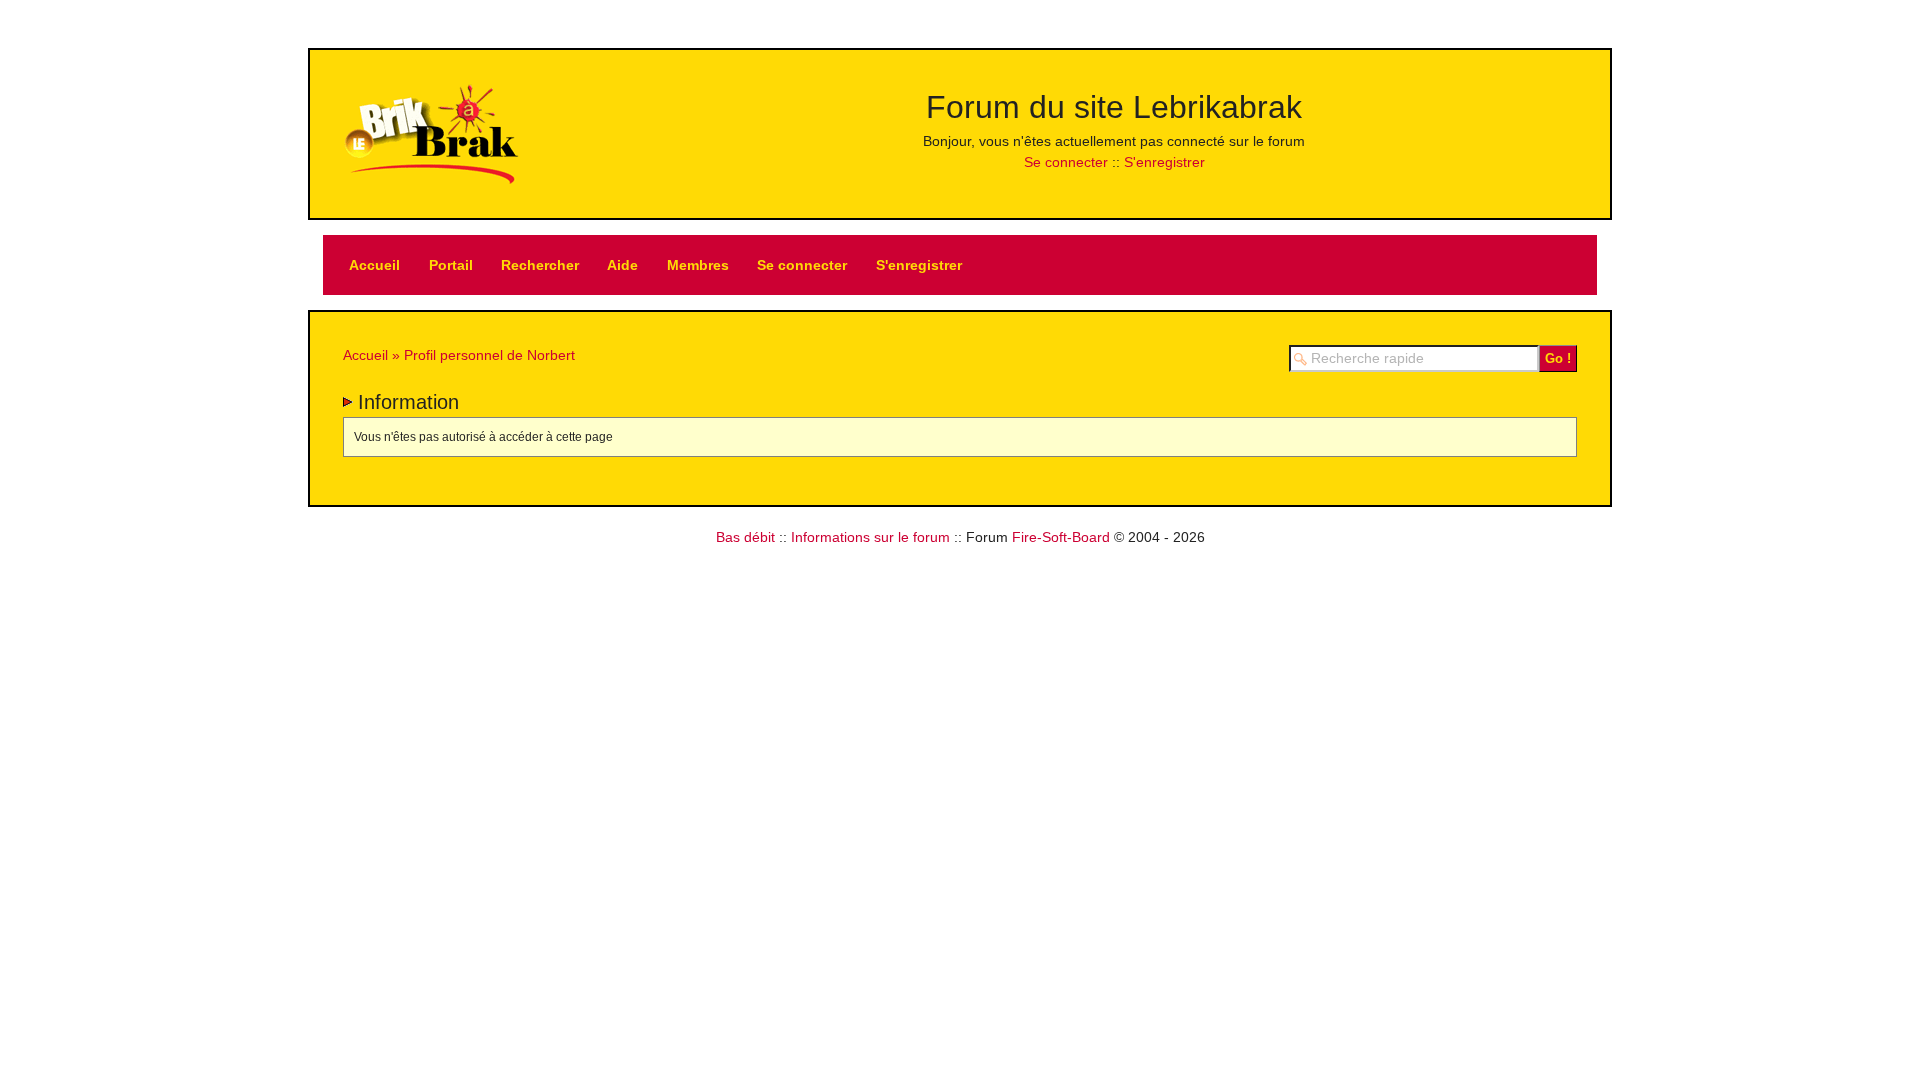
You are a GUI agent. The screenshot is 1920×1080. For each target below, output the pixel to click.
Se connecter (1066, 162)
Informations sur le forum (870, 537)
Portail (451, 265)
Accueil (374, 265)
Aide (622, 265)
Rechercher (540, 265)
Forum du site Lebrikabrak (1114, 107)
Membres (698, 265)
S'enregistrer (1164, 162)
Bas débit (745, 537)
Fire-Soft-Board (1061, 537)
